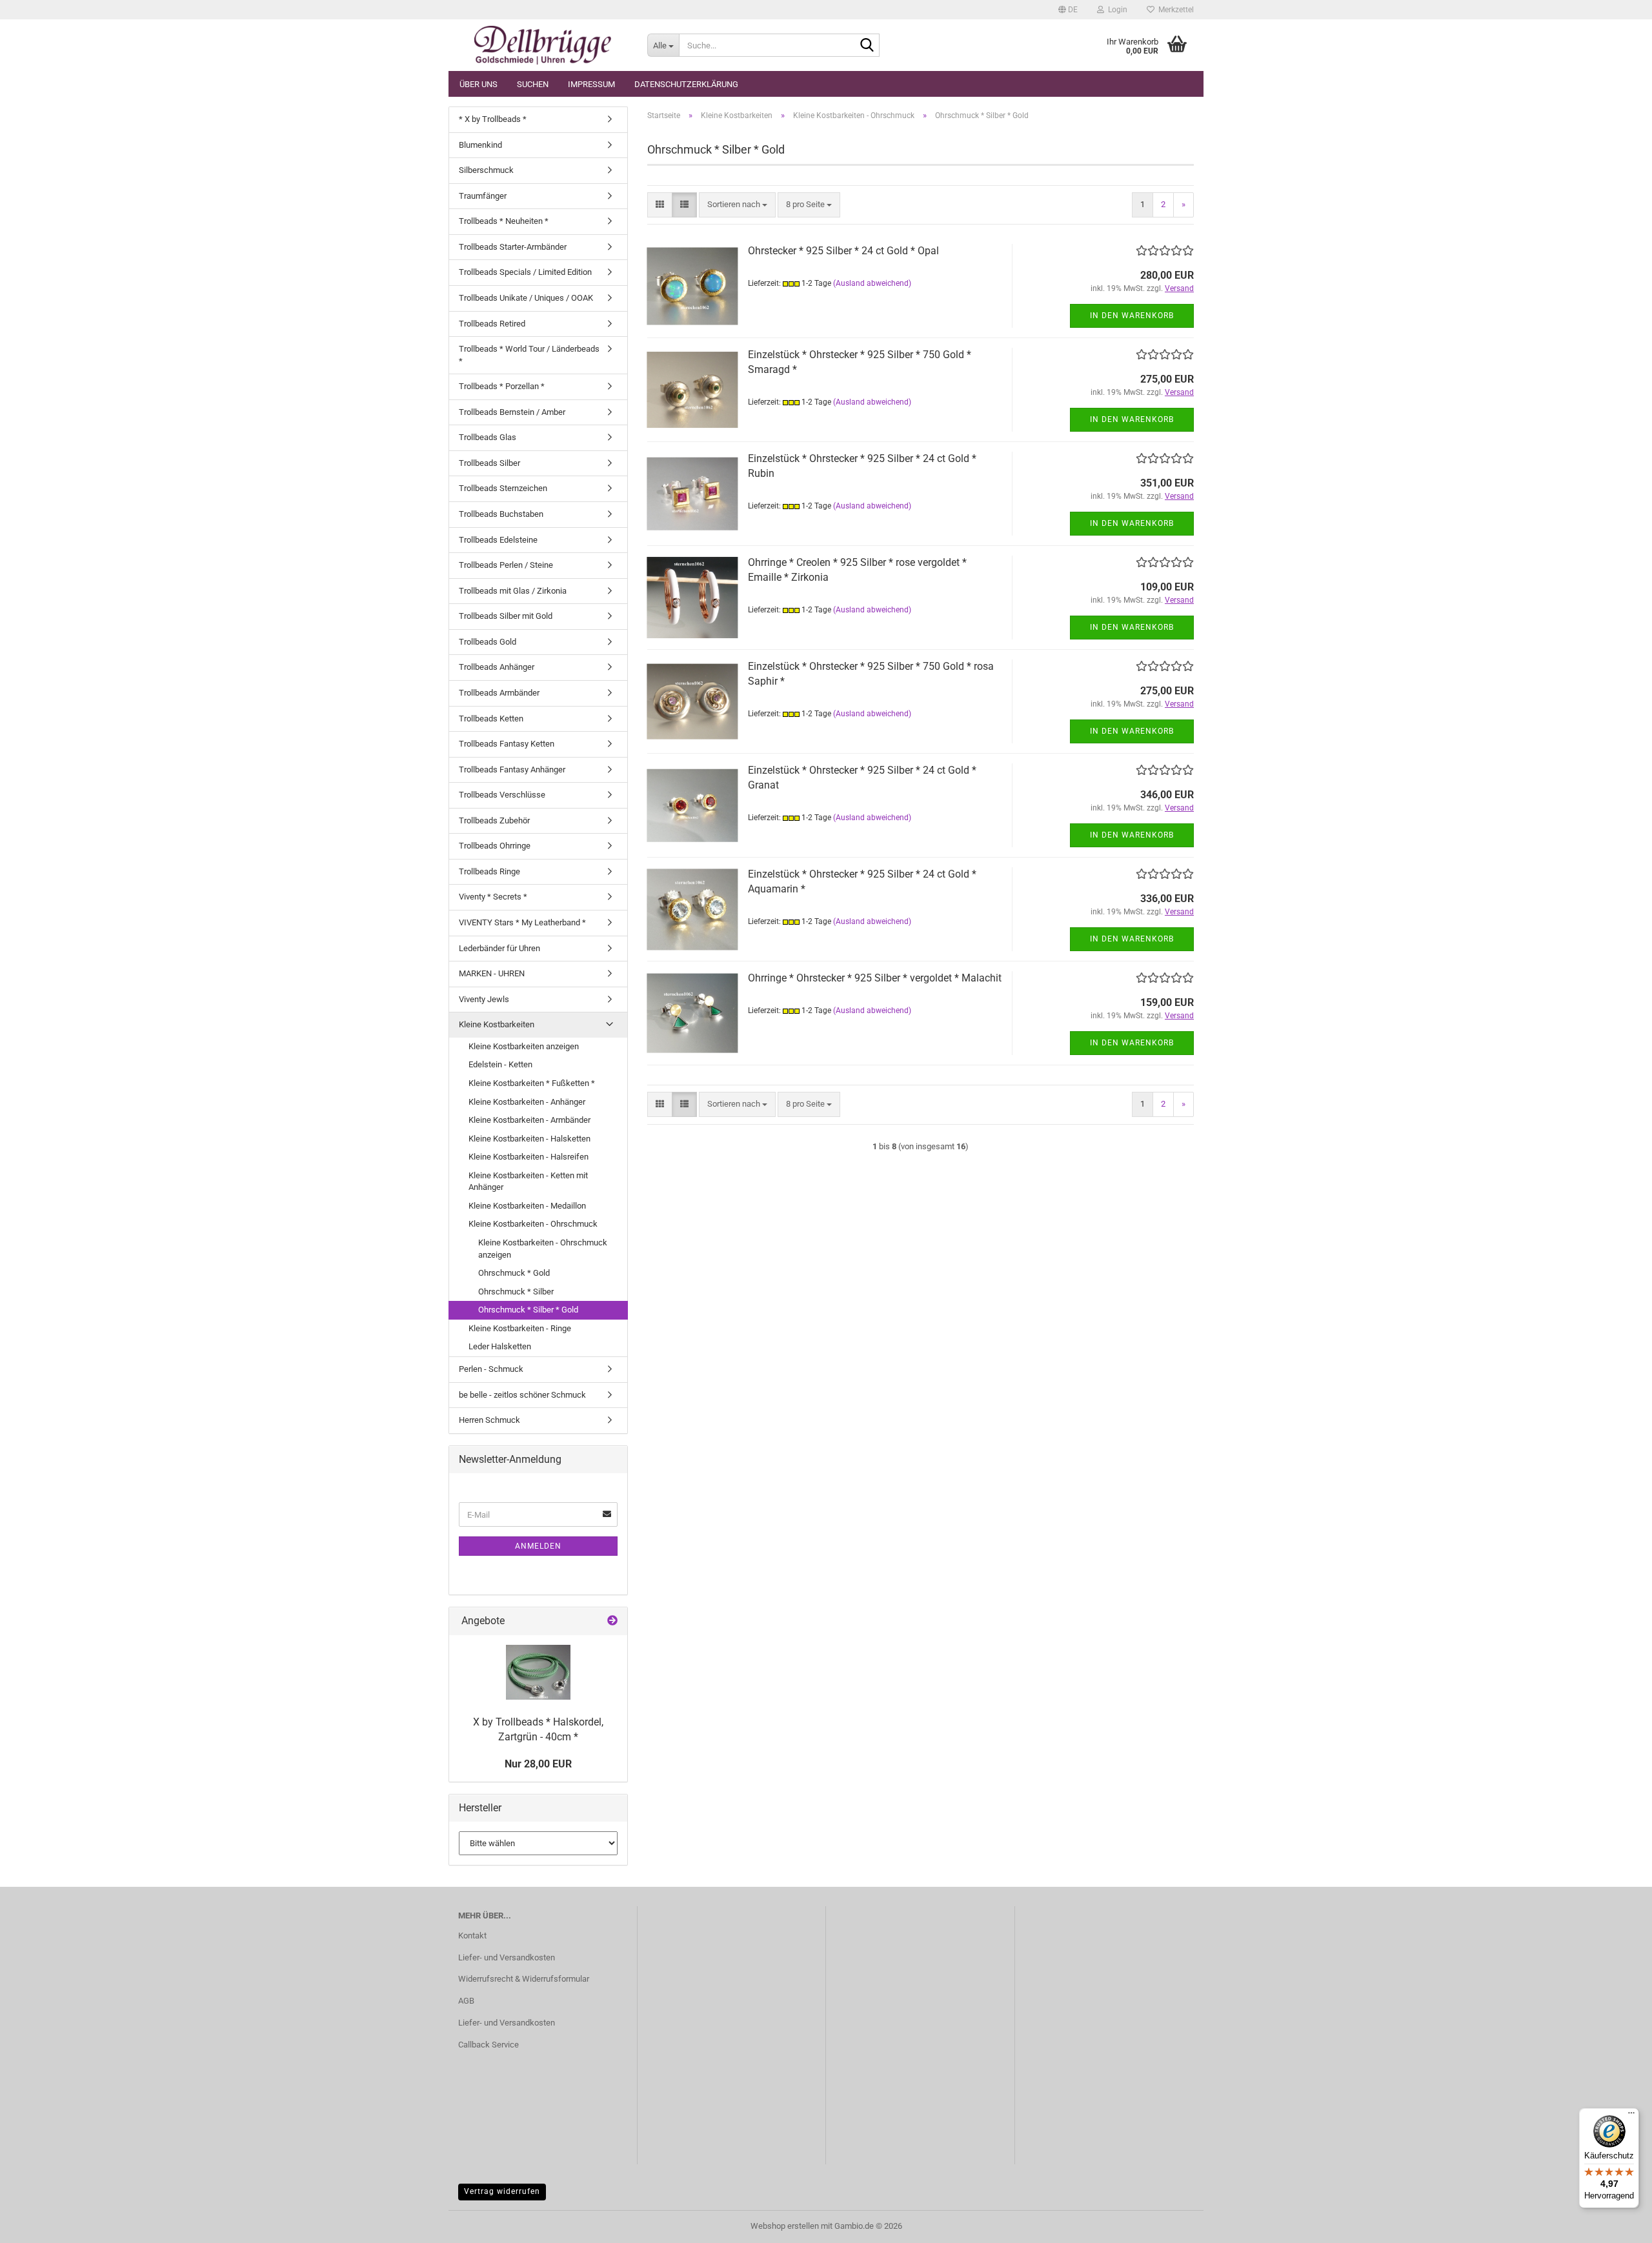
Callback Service (489, 2045)
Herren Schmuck (489, 1420)
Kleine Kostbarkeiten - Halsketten (529, 1139)
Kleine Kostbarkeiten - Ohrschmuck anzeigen (543, 1249)
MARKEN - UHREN (492, 973)
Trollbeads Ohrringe (495, 846)
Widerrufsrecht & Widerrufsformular (524, 1979)
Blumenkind (480, 145)
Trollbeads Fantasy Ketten (507, 744)
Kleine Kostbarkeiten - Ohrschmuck (533, 1224)
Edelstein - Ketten (500, 1064)
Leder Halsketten (500, 1346)
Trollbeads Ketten (491, 719)
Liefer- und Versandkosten (507, 1957)
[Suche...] (867, 46)
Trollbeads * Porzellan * (502, 386)
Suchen (533, 84)
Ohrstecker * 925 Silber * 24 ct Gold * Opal (843, 251)
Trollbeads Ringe (489, 871)
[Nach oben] (1617, 2224)
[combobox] (737, 205)
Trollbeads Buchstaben (501, 514)
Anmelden (538, 1546)
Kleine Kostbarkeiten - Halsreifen (529, 1157)
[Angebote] (612, 1621)
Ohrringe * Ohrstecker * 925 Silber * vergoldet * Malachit (875, 978)
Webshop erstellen (785, 2226)
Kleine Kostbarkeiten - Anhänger (527, 1102)
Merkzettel (1174, 10)
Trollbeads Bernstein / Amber (512, 412)
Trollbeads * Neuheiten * (504, 221)
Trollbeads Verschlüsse (502, 795)
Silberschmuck (486, 170)
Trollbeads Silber (489, 463)
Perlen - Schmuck (491, 1369)
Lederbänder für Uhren (499, 948)
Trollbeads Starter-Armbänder (513, 247)
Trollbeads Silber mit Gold (506, 616)
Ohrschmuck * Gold (514, 1273)
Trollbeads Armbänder (499, 693)
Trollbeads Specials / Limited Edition (525, 272)
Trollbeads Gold (488, 642)
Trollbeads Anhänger (497, 667)
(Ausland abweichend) (872, 283)
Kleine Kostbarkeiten (497, 1024)
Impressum (591, 84)
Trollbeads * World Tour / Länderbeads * (529, 355)
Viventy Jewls (484, 999)
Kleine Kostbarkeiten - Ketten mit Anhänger (528, 1182)
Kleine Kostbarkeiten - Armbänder (529, 1120)
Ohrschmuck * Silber (516, 1292)
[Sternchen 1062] (543, 45)
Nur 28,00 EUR (538, 1764)
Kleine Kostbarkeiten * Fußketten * (532, 1083)
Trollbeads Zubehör (494, 820)
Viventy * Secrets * (493, 897)
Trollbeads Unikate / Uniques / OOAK (526, 298)
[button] (1068, 10)
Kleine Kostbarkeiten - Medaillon (527, 1206)
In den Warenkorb (1132, 316)
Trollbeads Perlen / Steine (506, 565)
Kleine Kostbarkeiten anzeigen (524, 1046)
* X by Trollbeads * (493, 119)
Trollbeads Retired (492, 324)
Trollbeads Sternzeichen (503, 488)
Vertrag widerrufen (502, 2191)
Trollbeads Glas (488, 437)
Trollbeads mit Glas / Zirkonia (513, 591)
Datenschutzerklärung (686, 84)
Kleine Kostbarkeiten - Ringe (520, 1328)
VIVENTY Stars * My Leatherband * (522, 922)
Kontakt (472, 1936)
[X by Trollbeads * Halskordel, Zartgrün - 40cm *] (538, 1672)
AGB (466, 2001)
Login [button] (1116, 10)
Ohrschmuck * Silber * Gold (528, 1310)
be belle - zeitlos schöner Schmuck (522, 1395)
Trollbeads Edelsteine (498, 540)
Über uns (478, 84)
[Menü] (1631, 2116)
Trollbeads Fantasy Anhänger (512, 769)
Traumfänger (483, 196)
